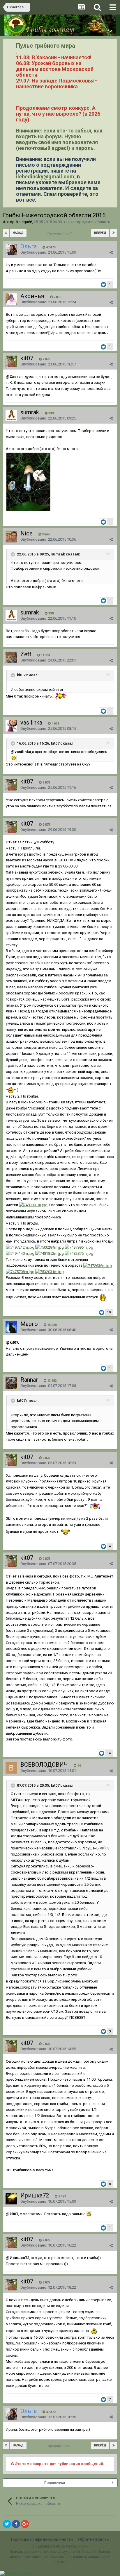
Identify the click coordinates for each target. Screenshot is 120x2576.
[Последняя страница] (114, 233)
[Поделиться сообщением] (111, 252)
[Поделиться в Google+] (25, 2524)
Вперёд (100, 233)
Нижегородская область (88, 222)
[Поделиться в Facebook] (16, 2524)
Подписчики (55, 2483)
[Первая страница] (6, 233)
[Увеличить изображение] (14, 758)
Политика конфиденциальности (42, 2539)
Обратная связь (93, 2539)
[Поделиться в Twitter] (7, 2524)
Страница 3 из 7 (60, 233)
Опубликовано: (48, 252)
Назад (18, 233)
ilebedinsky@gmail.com (45, 176)
